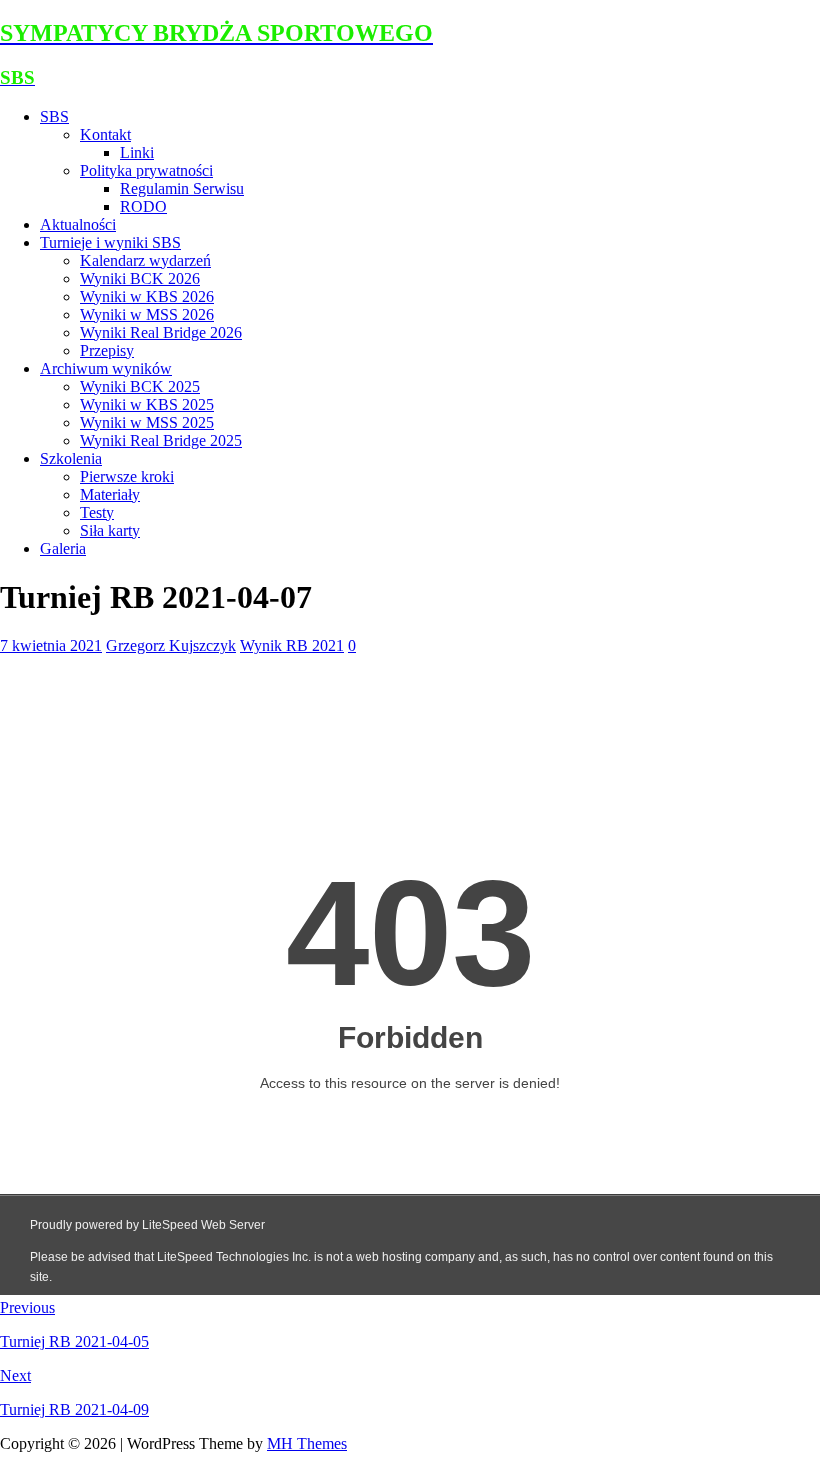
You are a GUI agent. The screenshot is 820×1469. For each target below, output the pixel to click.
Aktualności (78, 224)
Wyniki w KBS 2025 (147, 404)
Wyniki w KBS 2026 (147, 296)
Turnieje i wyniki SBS (110, 242)
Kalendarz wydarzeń (145, 260)
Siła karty (110, 530)
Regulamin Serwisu (182, 188)
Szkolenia (71, 458)
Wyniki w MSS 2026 (147, 314)
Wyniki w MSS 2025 (147, 422)
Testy (97, 512)
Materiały (110, 494)
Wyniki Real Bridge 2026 (161, 332)
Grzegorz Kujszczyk (171, 645)
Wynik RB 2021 (292, 645)
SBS (54, 116)
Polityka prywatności (146, 170)
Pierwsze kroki (127, 476)
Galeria (63, 548)
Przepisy (107, 350)
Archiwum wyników (106, 368)
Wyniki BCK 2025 (140, 386)
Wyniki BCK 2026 (140, 278)
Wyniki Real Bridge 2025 (161, 440)
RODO (143, 206)
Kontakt (105, 134)
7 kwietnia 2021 (51, 645)
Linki (137, 152)
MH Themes (307, 1443)
